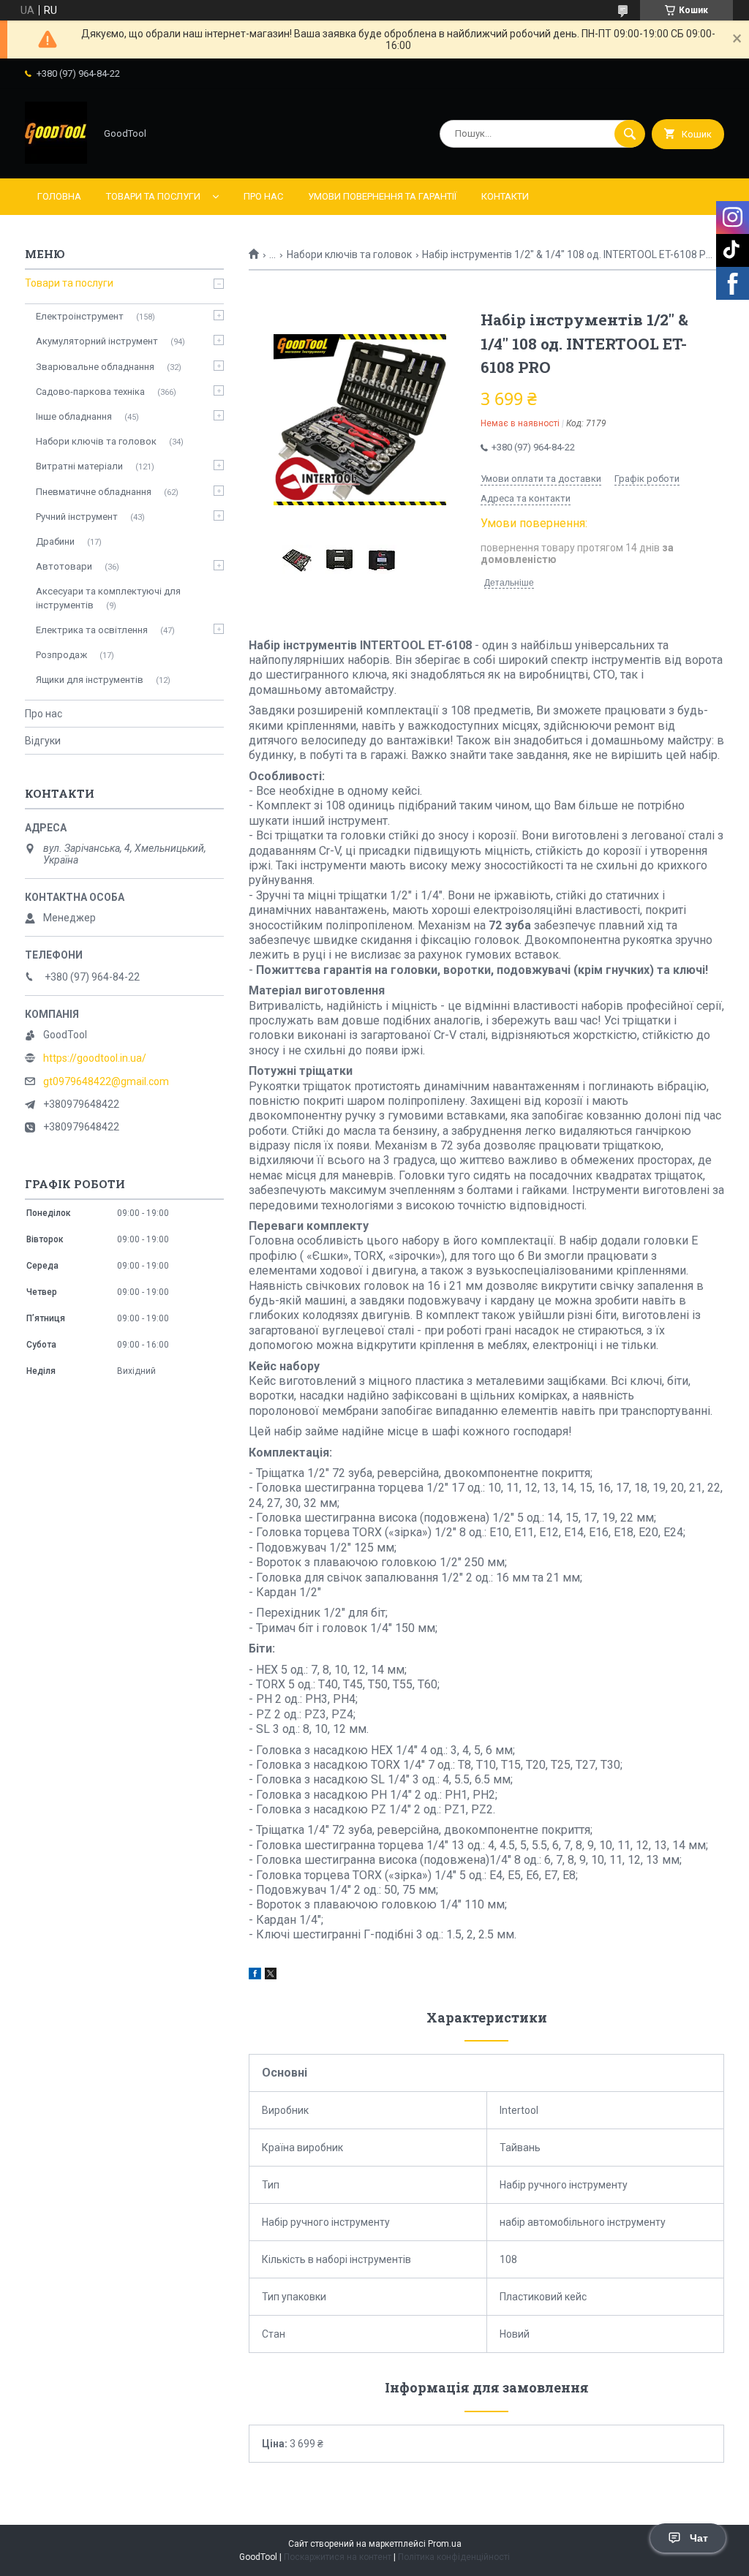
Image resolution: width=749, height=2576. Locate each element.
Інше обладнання (74, 416)
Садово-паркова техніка (90, 392)
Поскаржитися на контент (338, 2557)
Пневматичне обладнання (94, 492)
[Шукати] (630, 134)
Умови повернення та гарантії (382, 196)
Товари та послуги (153, 196)
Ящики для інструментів (90, 680)
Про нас (263, 196)
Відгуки (43, 741)
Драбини (55, 541)
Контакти (505, 196)
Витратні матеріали (79, 466)
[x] (271, 1976)
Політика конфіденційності (454, 2557)
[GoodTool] (56, 160)
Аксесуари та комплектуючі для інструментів (108, 598)
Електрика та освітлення (92, 630)
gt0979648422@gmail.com (106, 1081)
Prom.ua (445, 2544)
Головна (59, 196)
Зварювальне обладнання (95, 367)
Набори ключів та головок (349, 254)
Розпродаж (61, 655)
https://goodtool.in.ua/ (95, 1058)
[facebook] (255, 1976)
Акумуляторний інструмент (97, 341)
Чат (699, 2538)
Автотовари (64, 566)
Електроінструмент (80, 316)
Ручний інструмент (77, 517)
